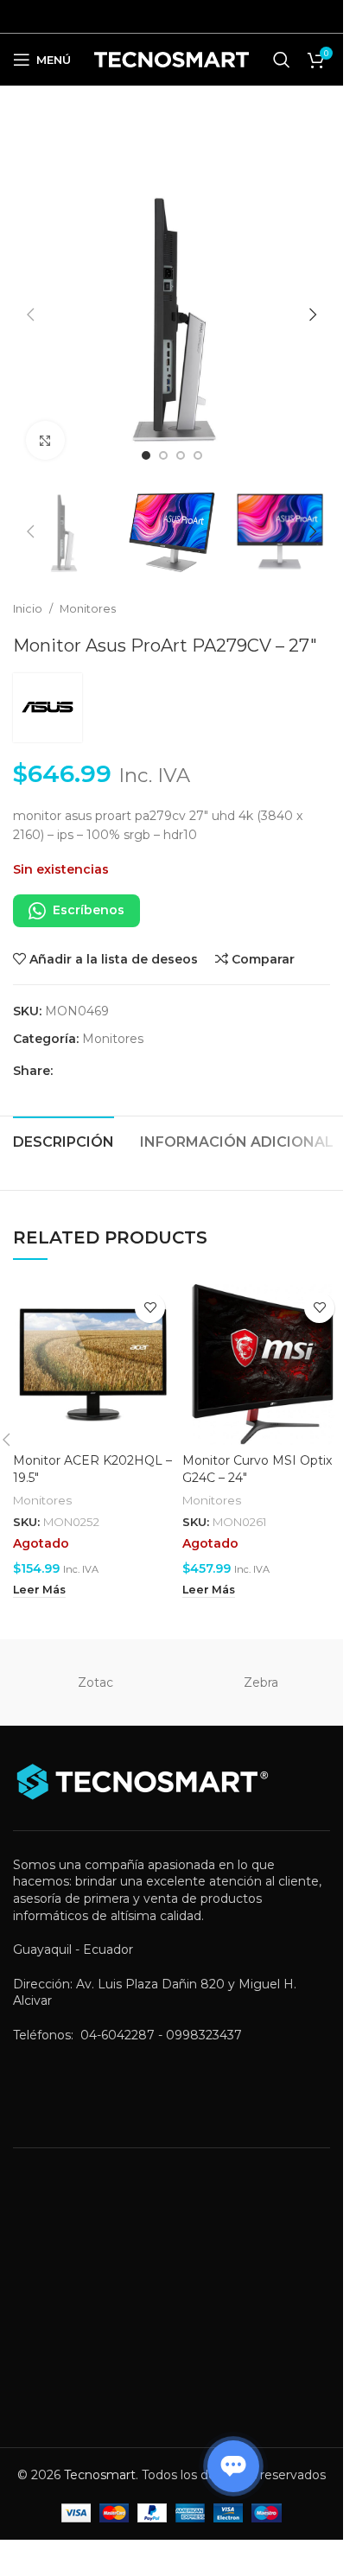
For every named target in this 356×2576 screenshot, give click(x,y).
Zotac (95, 1682)
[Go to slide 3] (181, 455)
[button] (30, 315)
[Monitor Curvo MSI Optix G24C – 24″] (263, 1364)
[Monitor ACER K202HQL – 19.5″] (93, 1364)
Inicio (28, 609)
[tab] (64, 1140)
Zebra (261, 1682)
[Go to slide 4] (198, 455)
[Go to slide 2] (163, 455)
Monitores (88, 609)
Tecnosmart (100, 2475)
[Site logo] (172, 59)
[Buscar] (282, 60)
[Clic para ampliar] (45, 440)
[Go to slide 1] (146, 455)
